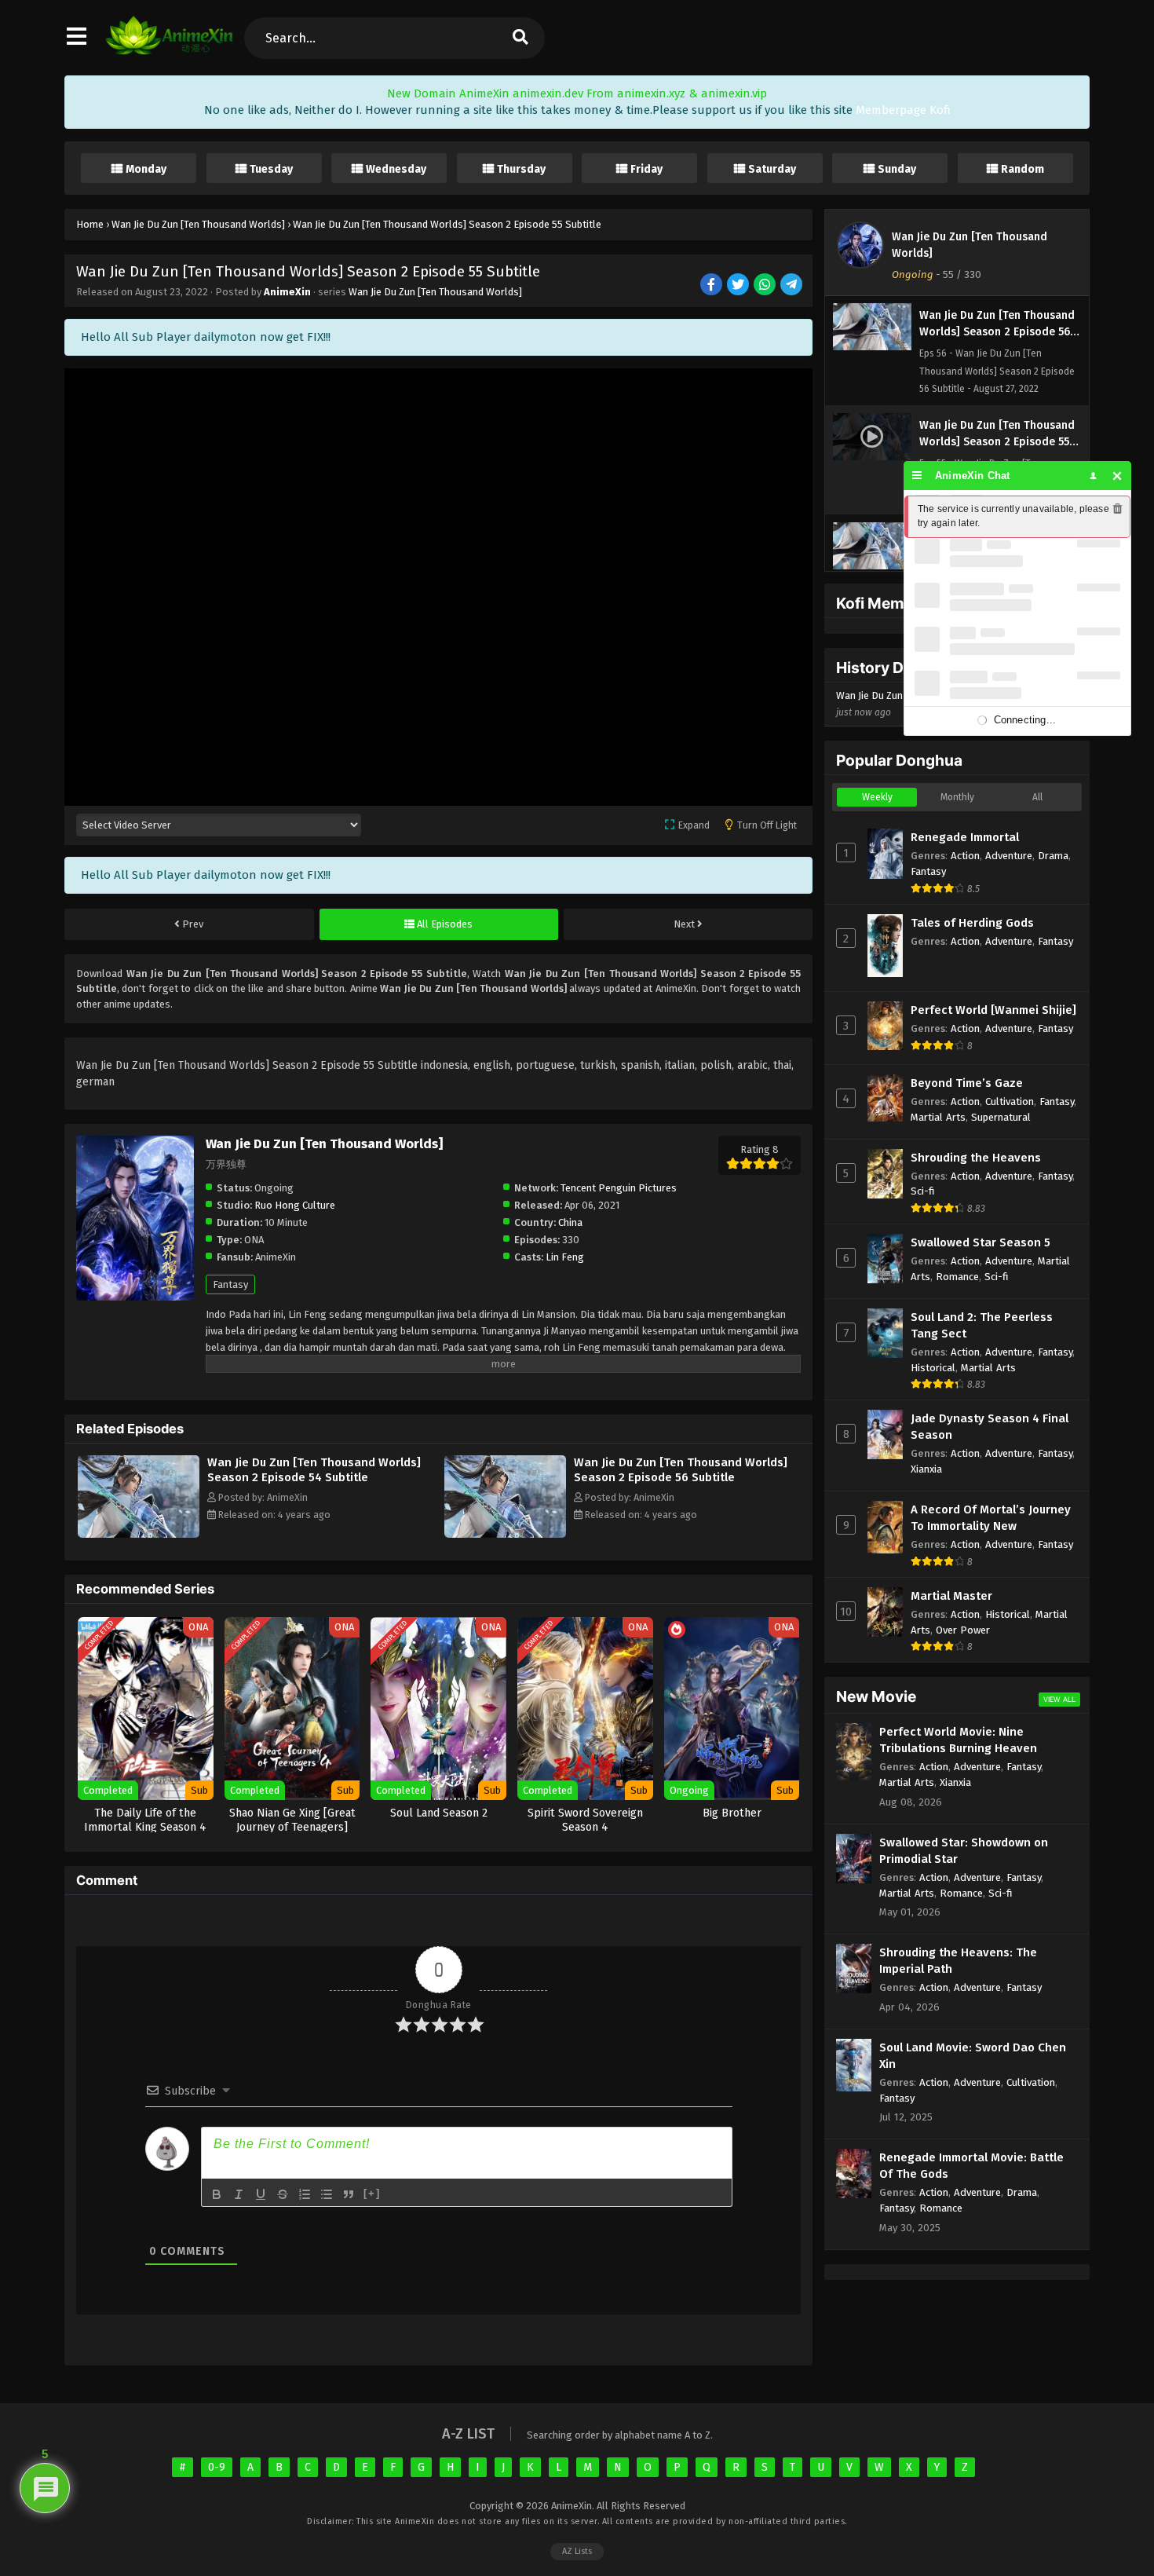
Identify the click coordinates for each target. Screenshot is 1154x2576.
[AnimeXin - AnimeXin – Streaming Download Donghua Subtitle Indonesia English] (169, 51)
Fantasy (230, 1284)
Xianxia (926, 1469)
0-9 (217, 2467)
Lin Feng (565, 1257)
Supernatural (1001, 1117)
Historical (933, 1368)
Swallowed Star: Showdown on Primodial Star (964, 1851)
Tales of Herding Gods (972, 923)
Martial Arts (938, 1117)
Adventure (1009, 856)
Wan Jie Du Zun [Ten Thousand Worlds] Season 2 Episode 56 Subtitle (681, 1470)
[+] (372, 2193)
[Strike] (283, 2194)
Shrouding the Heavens (976, 1158)
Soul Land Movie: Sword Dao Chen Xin (973, 2056)
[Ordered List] (305, 2194)
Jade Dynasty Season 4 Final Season (990, 1427)
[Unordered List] (327, 2194)
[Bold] (217, 2194)
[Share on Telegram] (792, 285)
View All (1059, 1699)
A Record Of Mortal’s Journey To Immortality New (991, 1518)
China (570, 1222)
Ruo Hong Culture (295, 1205)
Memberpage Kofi (903, 110)
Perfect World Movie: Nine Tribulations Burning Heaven (958, 1740)
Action (965, 856)
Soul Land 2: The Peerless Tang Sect (982, 1325)
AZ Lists (577, 2551)
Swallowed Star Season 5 (981, 1242)
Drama (1053, 856)
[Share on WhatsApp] (766, 285)
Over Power (963, 1630)
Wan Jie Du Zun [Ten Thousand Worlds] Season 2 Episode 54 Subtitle (314, 1470)
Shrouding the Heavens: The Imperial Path (958, 1961)
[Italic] (239, 2194)
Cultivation (1010, 1101)
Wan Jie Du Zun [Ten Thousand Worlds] (435, 292)
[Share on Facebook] (712, 285)
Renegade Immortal (965, 837)
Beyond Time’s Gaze (967, 1083)
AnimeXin (287, 292)
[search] (520, 38)
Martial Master (951, 1596)
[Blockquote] (349, 2194)
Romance (957, 1277)
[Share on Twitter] (739, 285)
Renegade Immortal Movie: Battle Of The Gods (971, 2166)
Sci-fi (923, 1191)
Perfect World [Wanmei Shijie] (993, 1010)
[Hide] (1117, 476)
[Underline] (261, 2194)
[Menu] (917, 476)
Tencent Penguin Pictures (619, 1188)
